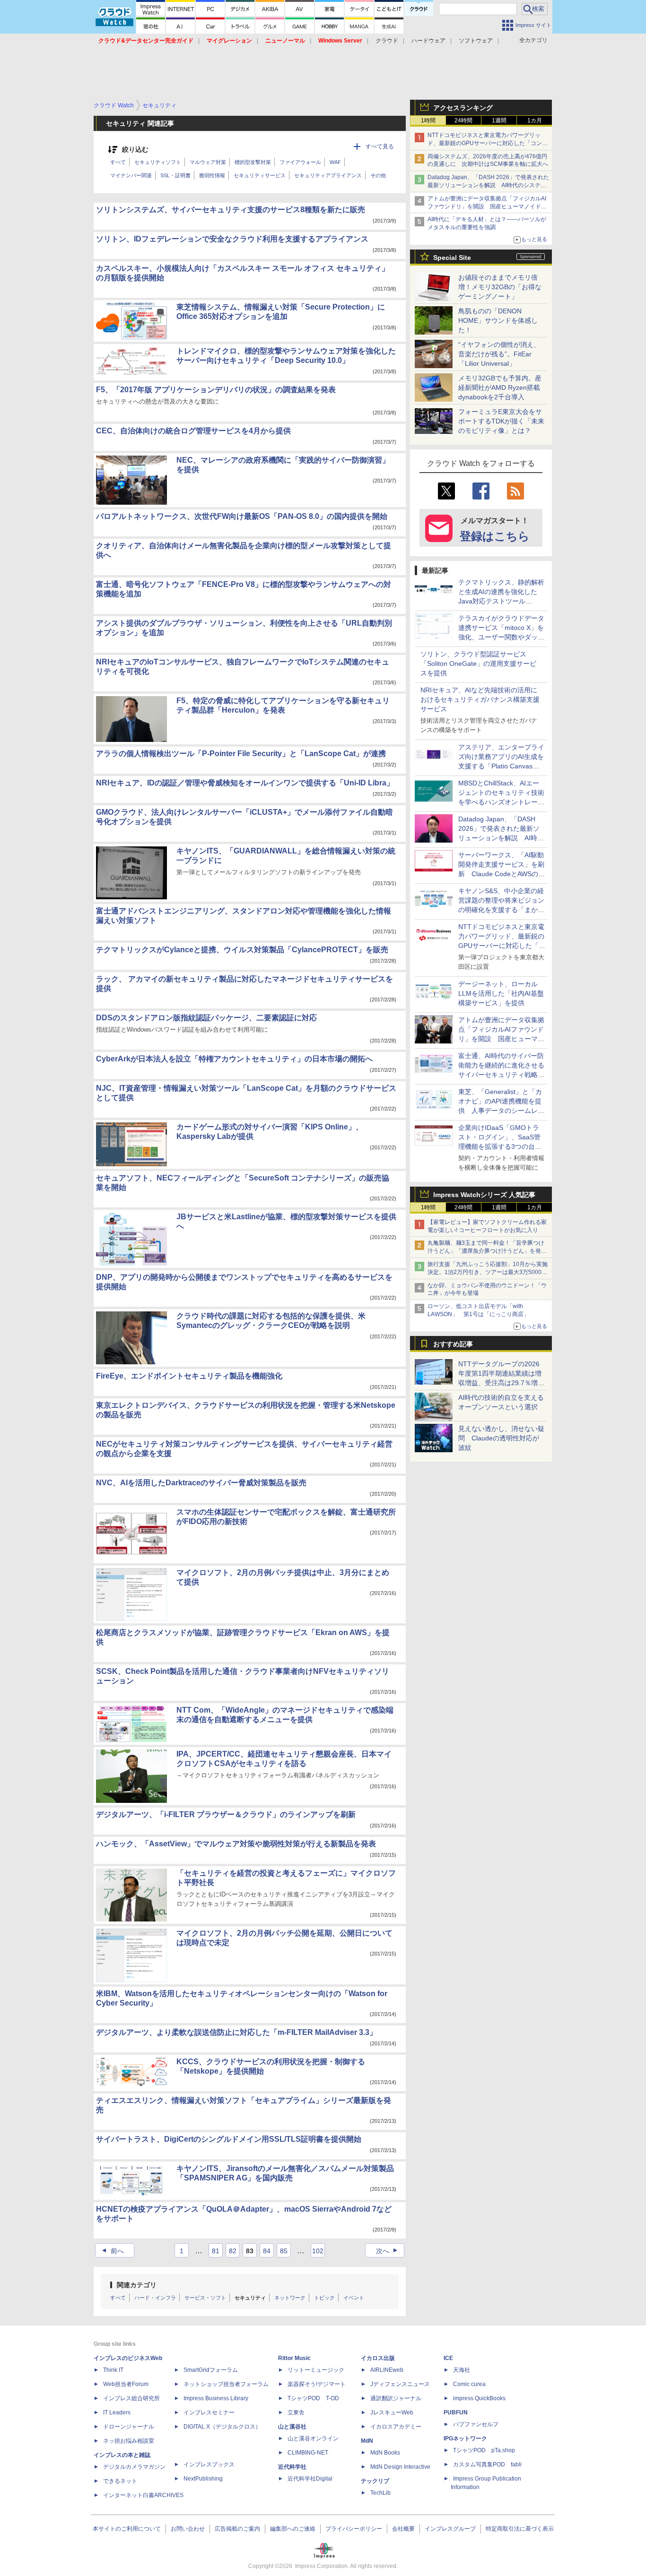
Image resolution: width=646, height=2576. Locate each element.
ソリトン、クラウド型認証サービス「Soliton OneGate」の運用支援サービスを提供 (478, 663)
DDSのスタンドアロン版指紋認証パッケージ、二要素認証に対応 (206, 1018)
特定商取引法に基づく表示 (520, 2529)
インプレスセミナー (209, 2412)
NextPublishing (203, 2479)
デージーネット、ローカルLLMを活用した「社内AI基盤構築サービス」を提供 (501, 993)
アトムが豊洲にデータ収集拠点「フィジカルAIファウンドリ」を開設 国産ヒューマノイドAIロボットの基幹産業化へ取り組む (487, 207)
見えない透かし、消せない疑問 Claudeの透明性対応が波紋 (501, 1438)
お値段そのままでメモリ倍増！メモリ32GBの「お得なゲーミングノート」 (500, 287)
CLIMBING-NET (308, 2453)
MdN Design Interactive (400, 2467)
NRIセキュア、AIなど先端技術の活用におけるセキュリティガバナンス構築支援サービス (480, 699)
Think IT (113, 2370)
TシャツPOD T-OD (313, 2398)
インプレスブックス (209, 2464)
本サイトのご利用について (127, 2529)
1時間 (428, 121)
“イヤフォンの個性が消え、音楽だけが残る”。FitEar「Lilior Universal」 (499, 354)
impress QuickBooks (479, 2398)
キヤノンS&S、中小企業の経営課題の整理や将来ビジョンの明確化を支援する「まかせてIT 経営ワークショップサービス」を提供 (501, 910)
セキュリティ (250, 2298)
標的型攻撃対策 (253, 162)
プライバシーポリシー (354, 2529)
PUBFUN (456, 2412)
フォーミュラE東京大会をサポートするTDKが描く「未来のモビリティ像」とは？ (501, 421)
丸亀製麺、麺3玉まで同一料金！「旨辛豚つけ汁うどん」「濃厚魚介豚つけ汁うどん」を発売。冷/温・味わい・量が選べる (486, 1251)
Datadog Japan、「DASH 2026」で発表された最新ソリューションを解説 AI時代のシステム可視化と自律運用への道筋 (488, 185)
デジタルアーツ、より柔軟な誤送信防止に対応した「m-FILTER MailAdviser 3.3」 (236, 2032)
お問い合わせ (188, 2529)
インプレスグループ (450, 2529)
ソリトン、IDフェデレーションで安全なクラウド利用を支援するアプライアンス (232, 239)
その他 (378, 175)
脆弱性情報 (212, 175)
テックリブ (375, 2481)
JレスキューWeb (392, 2412)
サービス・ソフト (205, 2298)
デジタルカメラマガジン (134, 2467)
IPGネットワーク (465, 2438)
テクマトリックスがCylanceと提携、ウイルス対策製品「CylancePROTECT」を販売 (242, 950)
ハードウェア (428, 41)
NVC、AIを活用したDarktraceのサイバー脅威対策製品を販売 (201, 1483)
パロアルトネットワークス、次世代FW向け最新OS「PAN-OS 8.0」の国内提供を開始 (242, 516)
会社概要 (403, 2529)
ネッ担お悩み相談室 (129, 2441)
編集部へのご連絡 (293, 2529)
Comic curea (469, 2384)
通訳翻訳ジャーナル (396, 2398)
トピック (324, 2298)
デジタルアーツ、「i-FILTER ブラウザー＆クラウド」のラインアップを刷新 (226, 1814)
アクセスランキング (463, 108)
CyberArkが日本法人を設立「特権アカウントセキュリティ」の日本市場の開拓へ (234, 1059)
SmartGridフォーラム (211, 2370)
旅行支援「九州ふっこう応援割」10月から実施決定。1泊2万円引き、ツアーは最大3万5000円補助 (488, 1272)
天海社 (462, 2370)
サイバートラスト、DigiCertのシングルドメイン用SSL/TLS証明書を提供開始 (229, 2139)
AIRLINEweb (387, 2370)
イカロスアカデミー (396, 2427)
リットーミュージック (316, 2370)
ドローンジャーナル (129, 2427)
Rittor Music (294, 2358)
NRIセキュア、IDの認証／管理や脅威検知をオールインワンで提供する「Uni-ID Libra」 (245, 783)
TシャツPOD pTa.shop (484, 2450)
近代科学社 (292, 2467)
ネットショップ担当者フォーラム (226, 2384)
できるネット (120, 2481)
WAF (335, 162)
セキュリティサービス (260, 175)
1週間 (499, 121)
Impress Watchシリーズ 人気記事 (484, 1195)
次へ (388, 2251)
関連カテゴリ (137, 2285)
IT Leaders (117, 2412)
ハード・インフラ (155, 2298)
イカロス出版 (378, 2358)
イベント (354, 2298)
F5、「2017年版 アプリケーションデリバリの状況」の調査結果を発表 (216, 390)
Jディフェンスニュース (400, 2384)
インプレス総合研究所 (131, 2398)
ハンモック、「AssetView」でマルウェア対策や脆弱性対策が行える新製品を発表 (236, 1844)
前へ (112, 2251)
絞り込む (135, 150)
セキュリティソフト (158, 162)
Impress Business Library (216, 2398)
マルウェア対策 (208, 162)
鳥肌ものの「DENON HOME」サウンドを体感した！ (498, 320)
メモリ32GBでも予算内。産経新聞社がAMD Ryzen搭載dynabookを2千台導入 (500, 388)
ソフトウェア (476, 41)
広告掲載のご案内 (237, 2529)
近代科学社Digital (310, 2479)
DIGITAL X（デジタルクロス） (222, 2427)
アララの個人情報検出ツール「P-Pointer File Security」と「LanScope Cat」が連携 (241, 754)
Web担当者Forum (126, 2384)
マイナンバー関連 (131, 175)
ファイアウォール (300, 162)
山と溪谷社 (292, 2427)
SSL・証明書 (175, 175)
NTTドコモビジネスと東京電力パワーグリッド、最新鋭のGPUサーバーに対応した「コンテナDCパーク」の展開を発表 (488, 143)
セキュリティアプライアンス (328, 175)
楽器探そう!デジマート (317, 2384)
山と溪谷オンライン (313, 2438)
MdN (367, 2441)
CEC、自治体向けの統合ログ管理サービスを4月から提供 (193, 431)
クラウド (387, 41)
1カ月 (535, 121)
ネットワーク (290, 2298)
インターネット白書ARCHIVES (143, 2495)
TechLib (380, 2493)
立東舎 (296, 2412)
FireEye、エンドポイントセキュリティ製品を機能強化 (189, 1376)
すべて (118, 162)
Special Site (452, 258)
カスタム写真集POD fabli (487, 2464)
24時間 (463, 121)
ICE (448, 2358)
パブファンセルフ (476, 2424)
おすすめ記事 (453, 1344)
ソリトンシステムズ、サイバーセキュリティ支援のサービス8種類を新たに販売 (231, 210)
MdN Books (385, 2453)
